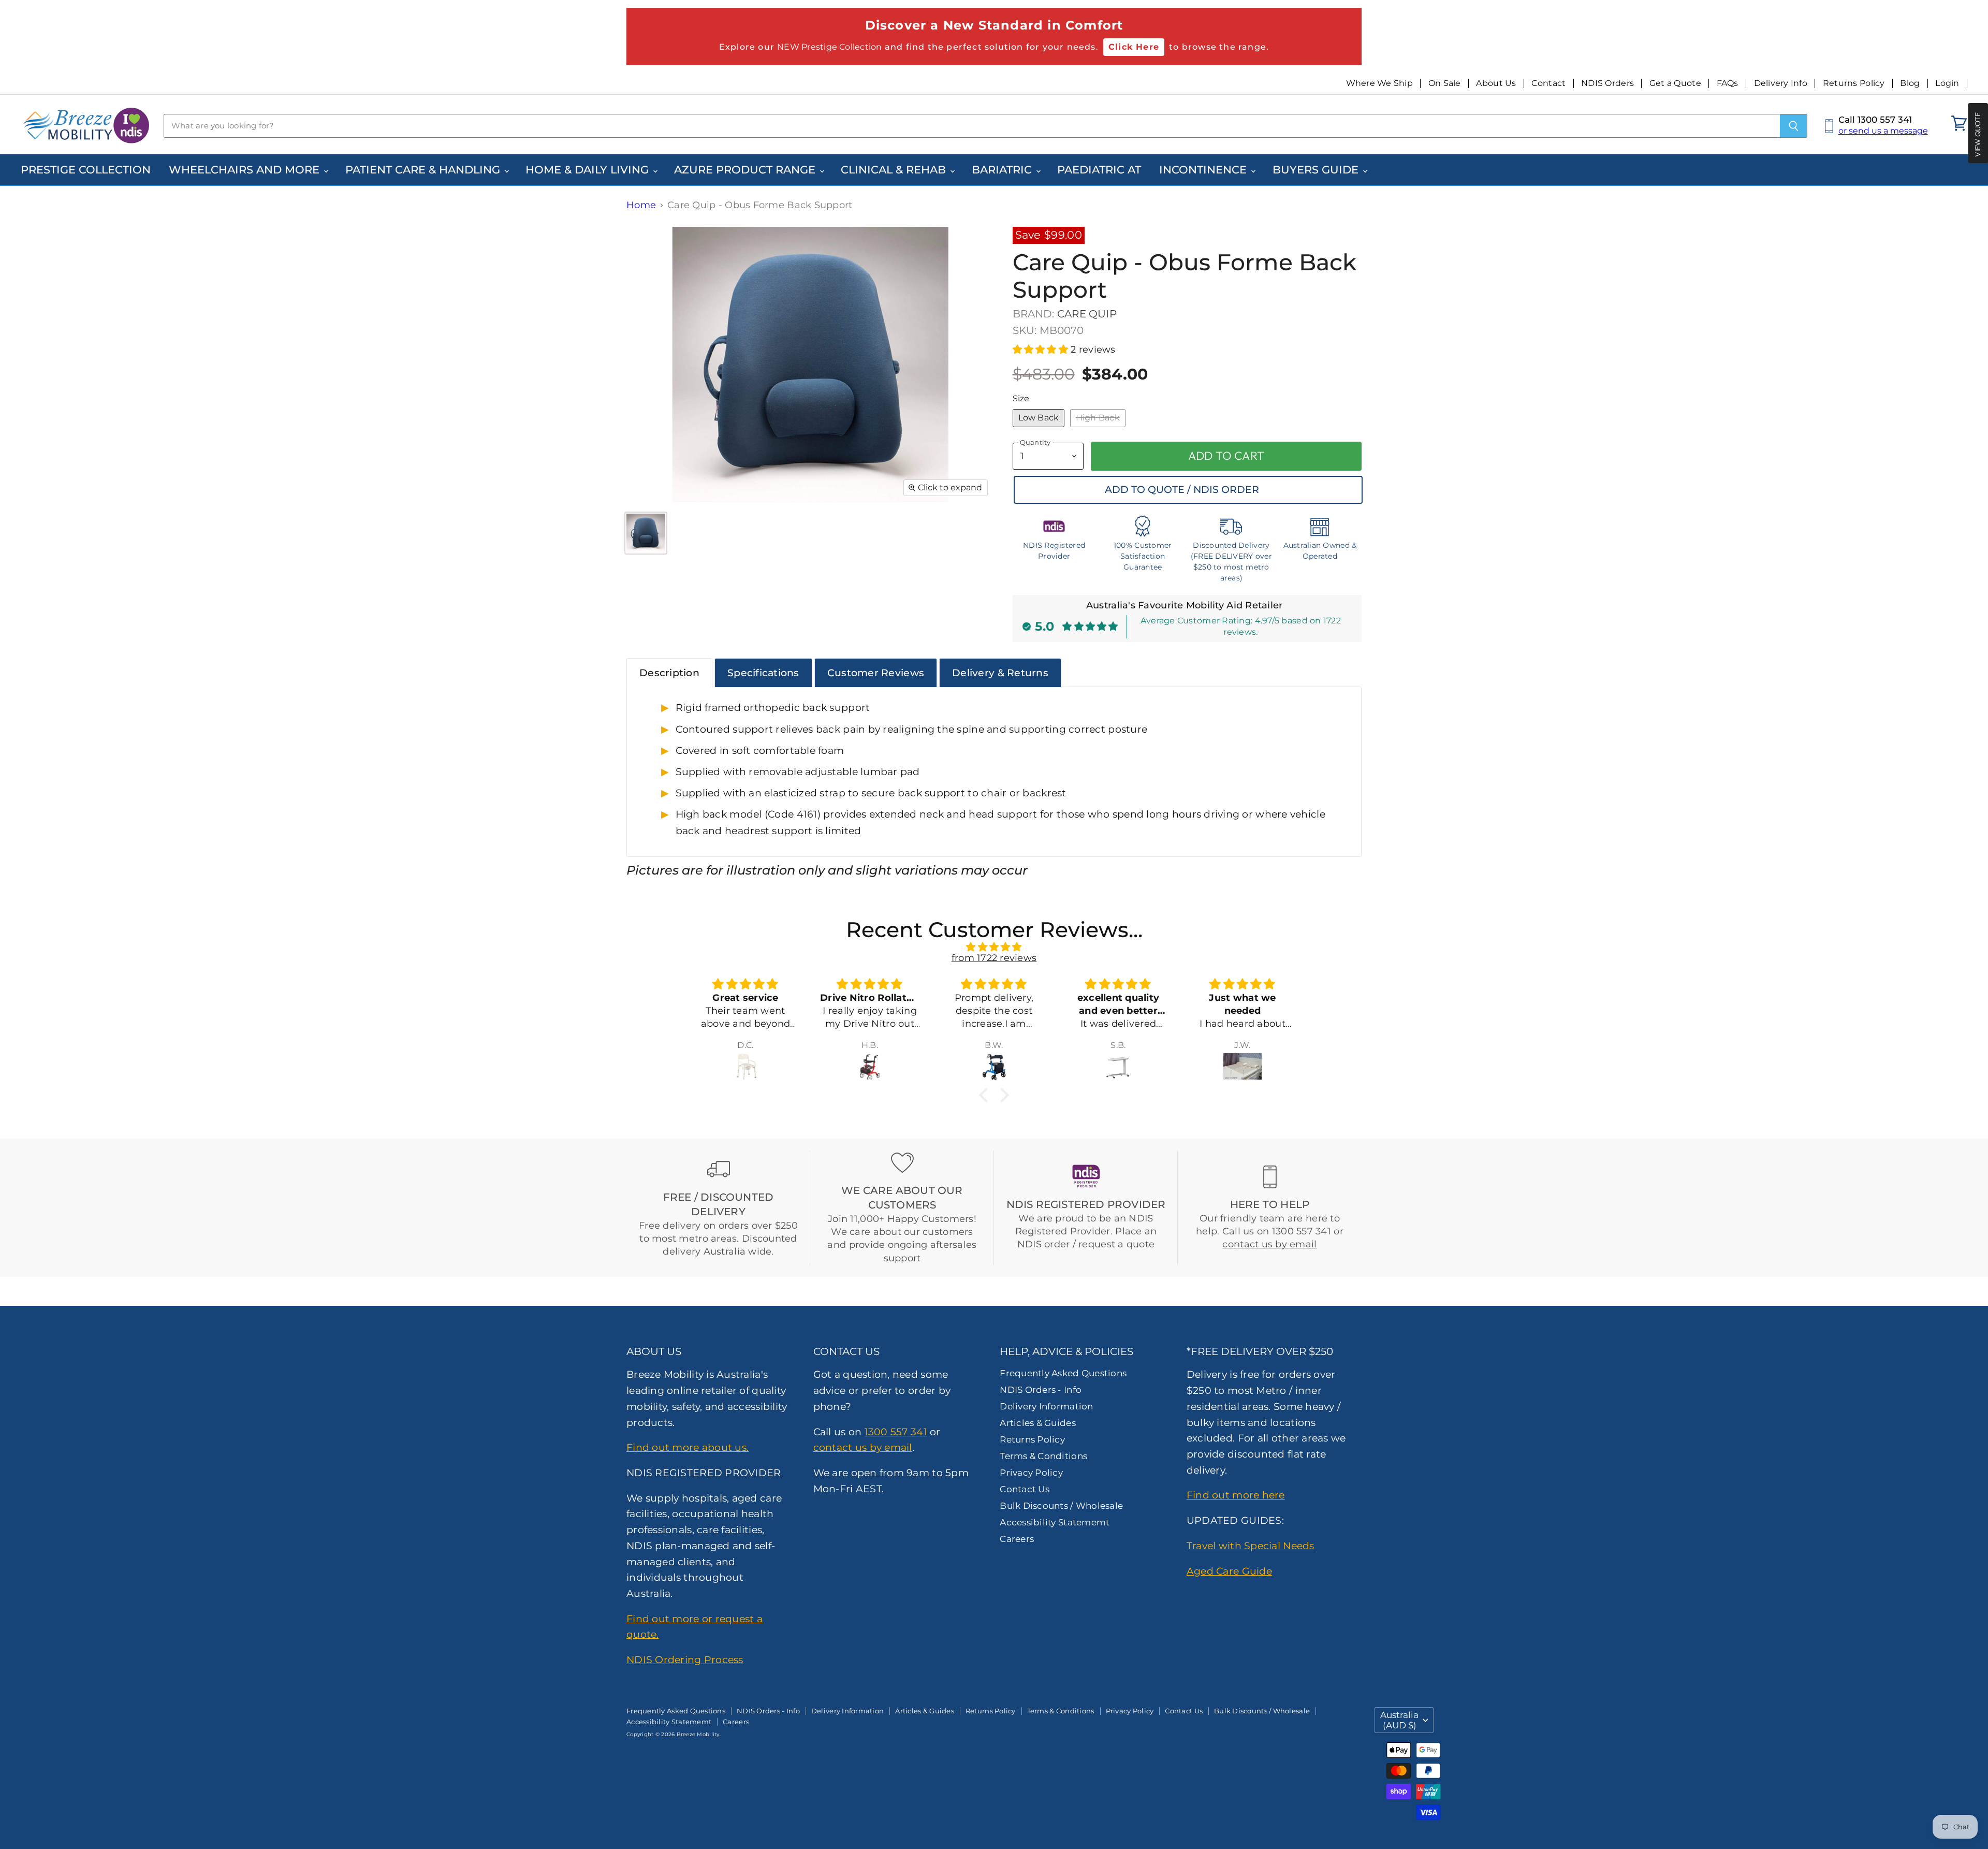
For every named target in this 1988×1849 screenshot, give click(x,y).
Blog (1910, 83)
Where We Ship (1380, 83)
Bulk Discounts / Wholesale (1061, 1506)
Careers (1017, 1539)
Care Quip (1087, 314)
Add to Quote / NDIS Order (1182, 490)
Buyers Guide (1317, 170)
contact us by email (1269, 1244)
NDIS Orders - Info (1041, 1390)
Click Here (1134, 47)
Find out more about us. (688, 1447)
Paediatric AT (1099, 170)
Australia (1399, 1720)
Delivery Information (1046, 1406)
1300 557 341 (896, 1432)
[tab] (669, 673)
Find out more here (1236, 1495)
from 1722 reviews (994, 958)
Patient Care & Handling (424, 170)
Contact (1548, 83)
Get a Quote (1675, 83)
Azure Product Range (746, 170)
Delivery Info (1781, 83)
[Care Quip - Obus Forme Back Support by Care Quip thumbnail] (646, 533)
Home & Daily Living (589, 170)
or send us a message (1883, 131)
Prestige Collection (86, 170)
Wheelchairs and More (246, 170)
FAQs (1728, 83)
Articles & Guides (1038, 1423)
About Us (1496, 83)
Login (1947, 83)
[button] (1042, 350)
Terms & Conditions (1043, 1456)
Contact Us (1025, 1489)
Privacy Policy (1031, 1473)
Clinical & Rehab (895, 170)
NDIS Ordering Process (685, 1659)
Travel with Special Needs (1251, 1546)
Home (641, 205)
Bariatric (1003, 170)
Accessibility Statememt (1055, 1522)
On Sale (1445, 83)
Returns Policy (1854, 83)
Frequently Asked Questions (1063, 1373)
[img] (994, 947)
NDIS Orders (1607, 83)
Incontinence (1204, 170)
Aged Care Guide (1229, 1571)
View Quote (1978, 134)
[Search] (1794, 126)
